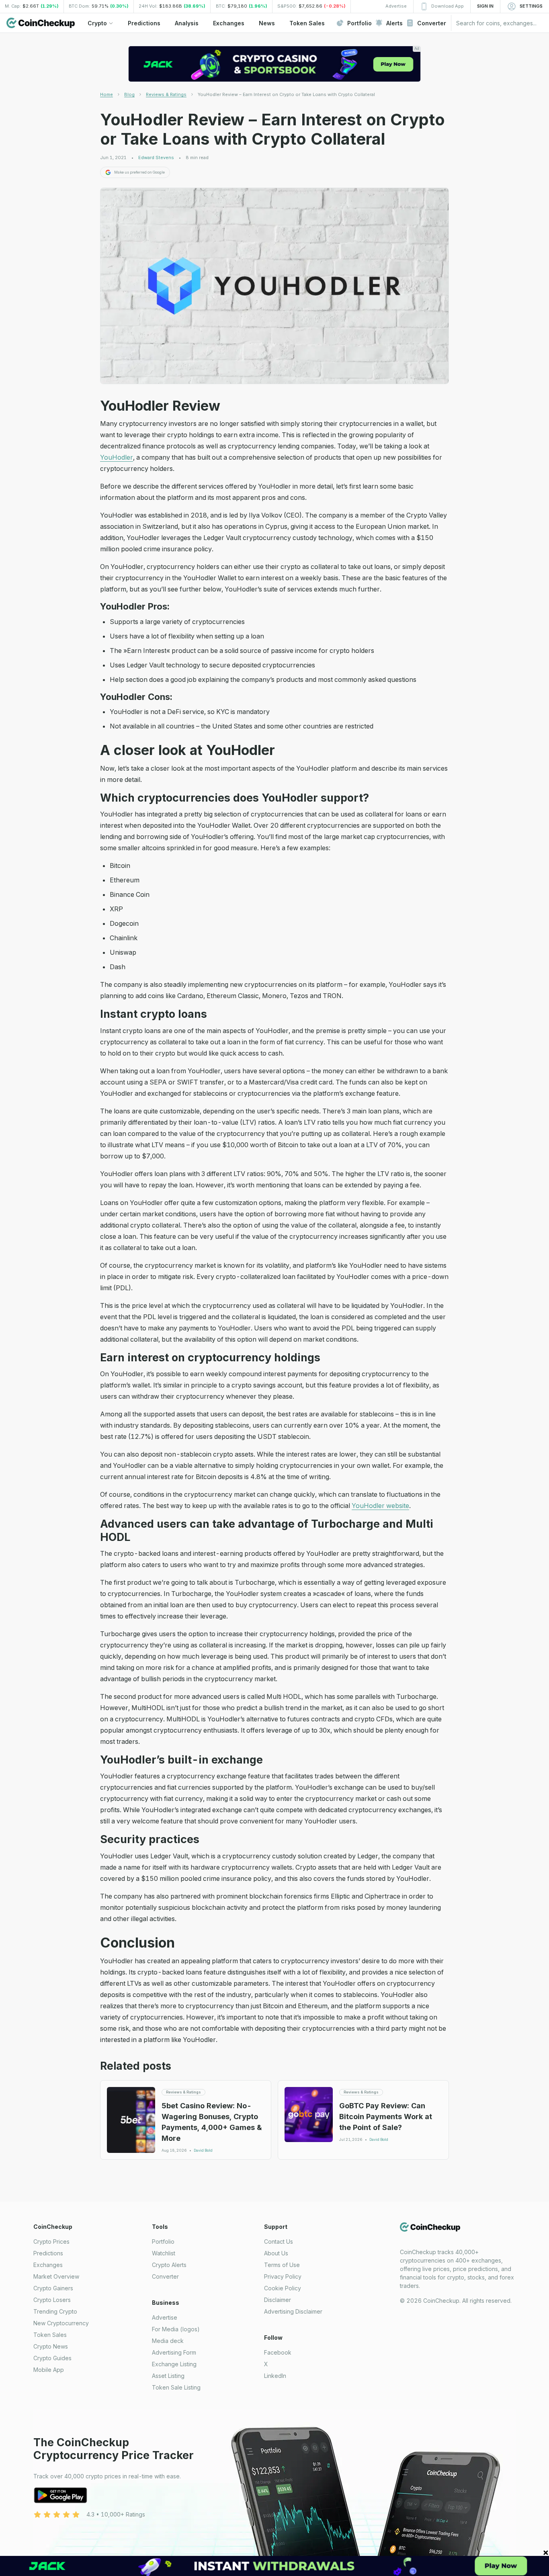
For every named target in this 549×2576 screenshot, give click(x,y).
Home (107, 94)
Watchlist (164, 2253)
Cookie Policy (283, 2288)
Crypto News (51, 2346)
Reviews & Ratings (166, 94)
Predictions (48, 2253)
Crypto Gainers (53, 2288)
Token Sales (50, 2335)
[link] (286, 94)
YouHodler (117, 457)
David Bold (203, 2150)
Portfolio (163, 2241)
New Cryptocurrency (61, 2323)
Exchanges (48, 2265)
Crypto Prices (51, 2241)
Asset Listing (168, 2376)
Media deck (168, 2341)
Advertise (165, 2317)
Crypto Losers (52, 2300)
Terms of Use (282, 2265)
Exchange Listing (174, 2364)
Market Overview (56, 2276)
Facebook (278, 2352)
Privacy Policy (283, 2276)
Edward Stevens (156, 158)
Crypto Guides (52, 2358)
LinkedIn (275, 2376)
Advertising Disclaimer (293, 2311)
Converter (165, 2276)
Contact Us (279, 2241)
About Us (276, 2253)
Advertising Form (174, 2352)
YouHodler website (380, 1506)
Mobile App (49, 2370)
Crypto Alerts (169, 2265)
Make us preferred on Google (139, 172)
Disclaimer (278, 2300)
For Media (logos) (176, 2329)
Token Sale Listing (176, 2387)
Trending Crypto (55, 2311)
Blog (129, 94)
